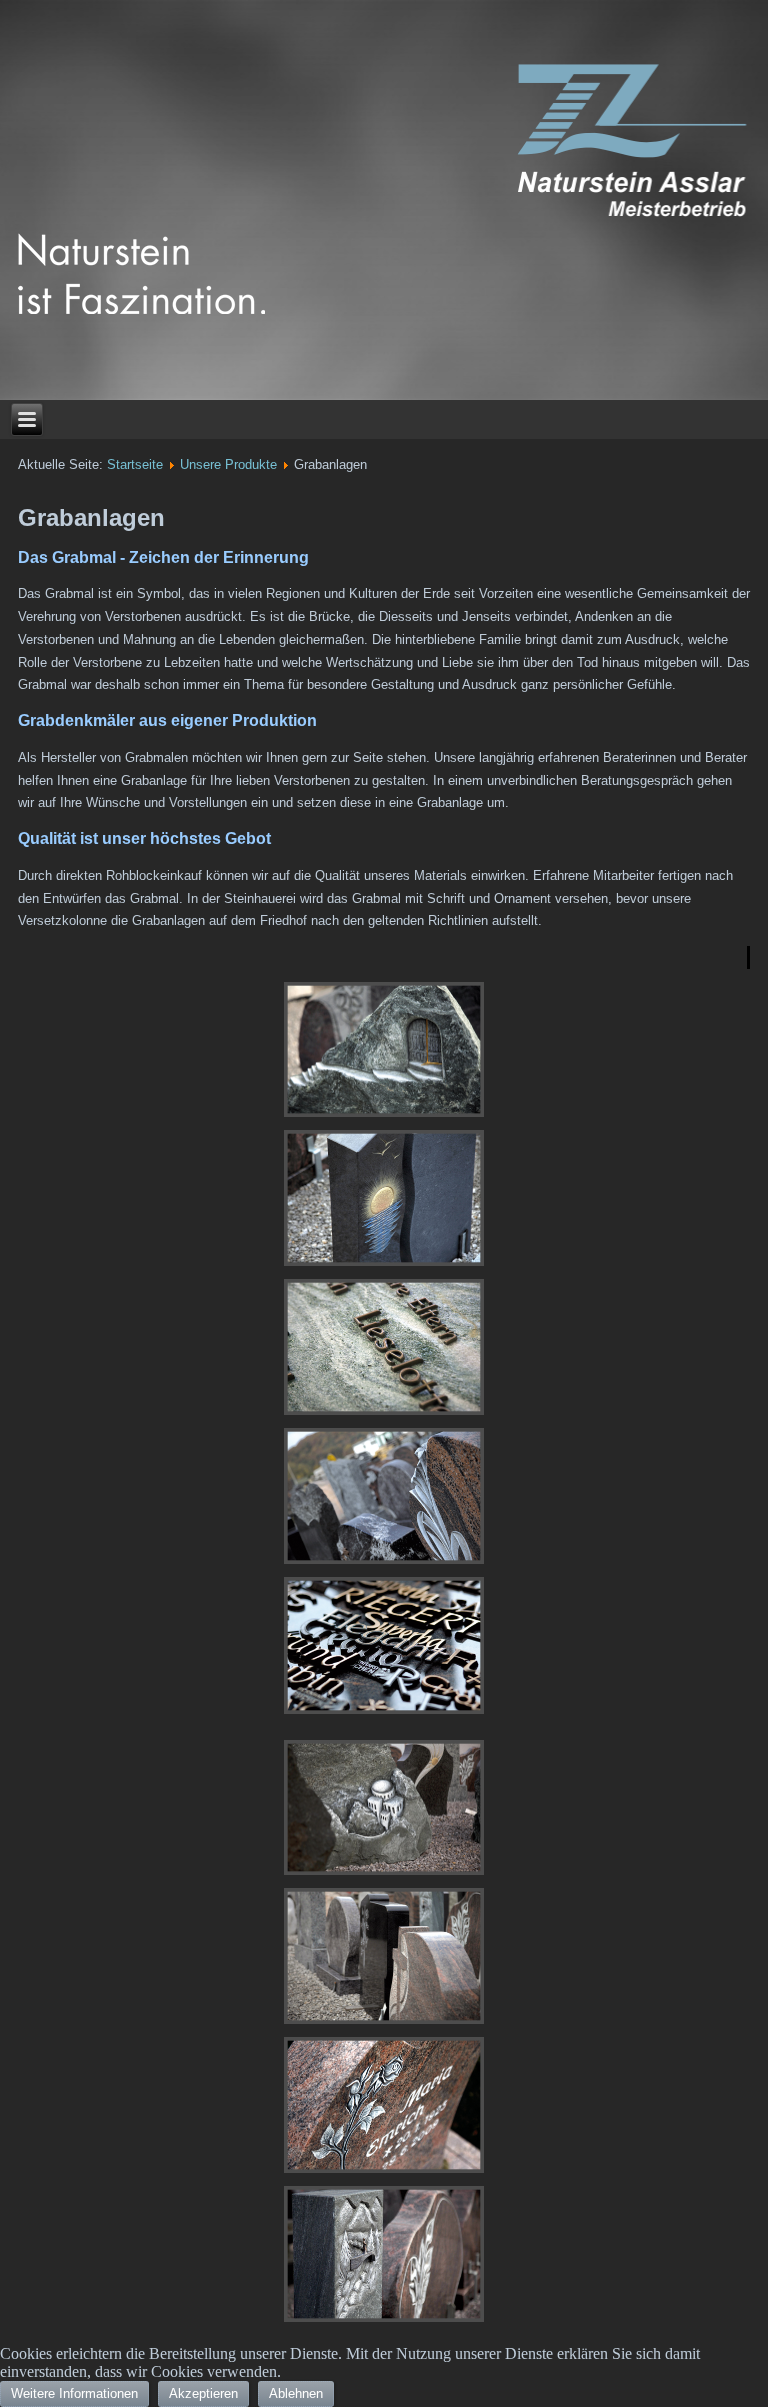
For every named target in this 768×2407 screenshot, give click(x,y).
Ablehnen (296, 2393)
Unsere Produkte (228, 464)
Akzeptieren (203, 2393)
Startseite (135, 464)
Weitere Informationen (74, 2393)
